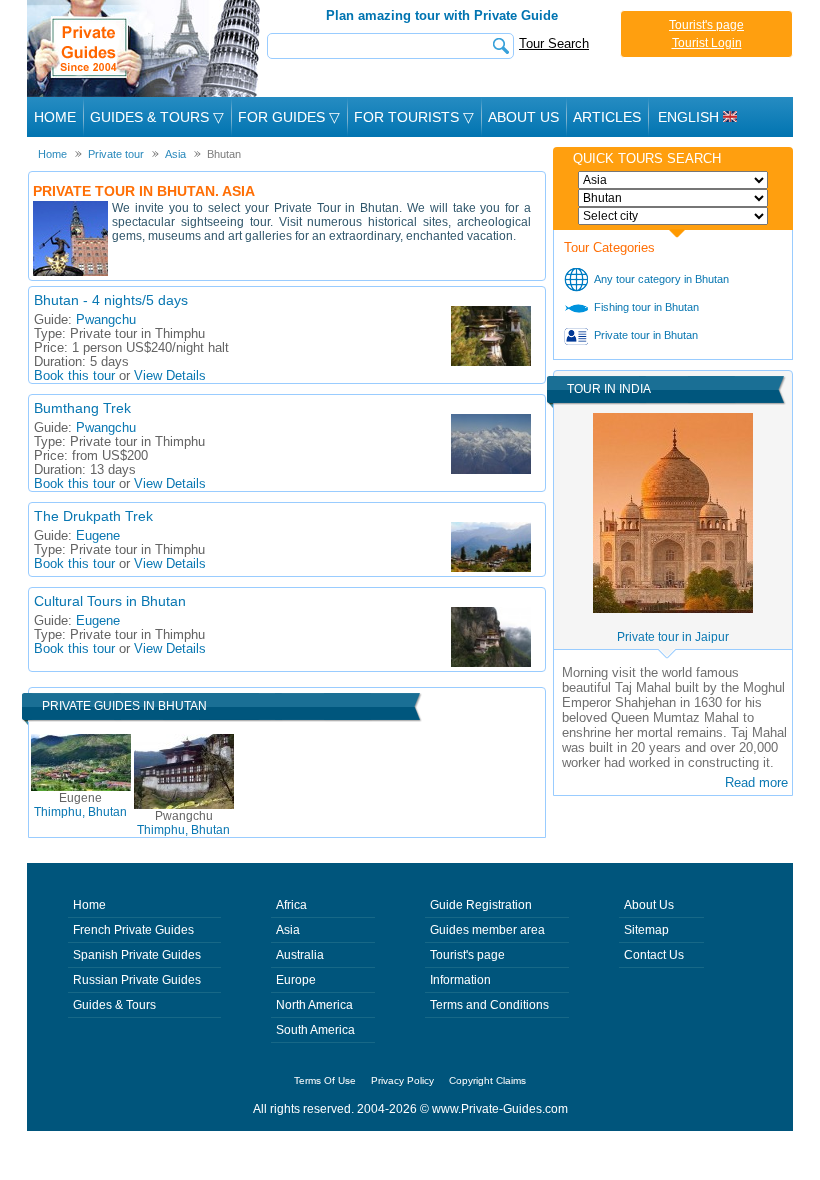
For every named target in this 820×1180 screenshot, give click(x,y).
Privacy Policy (402, 1080)
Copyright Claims (487, 1080)
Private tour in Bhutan (646, 335)
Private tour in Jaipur (673, 637)
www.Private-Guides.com (500, 1109)
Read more (756, 782)
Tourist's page (706, 25)
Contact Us (654, 955)
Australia (300, 955)
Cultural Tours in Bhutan (110, 601)
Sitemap (646, 930)
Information (460, 980)
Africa (291, 905)
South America (315, 1030)
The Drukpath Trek (93, 516)
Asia (288, 930)
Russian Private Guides (137, 980)
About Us (523, 117)
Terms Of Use (325, 1080)
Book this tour (74, 376)
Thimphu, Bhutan (80, 805)
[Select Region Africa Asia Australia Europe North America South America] (673, 180)
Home (55, 117)
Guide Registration (481, 905)
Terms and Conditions (489, 1005)
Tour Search (554, 43)
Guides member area (487, 930)
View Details (170, 376)
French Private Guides (133, 930)
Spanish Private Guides (137, 955)
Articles (607, 117)
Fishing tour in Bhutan (646, 307)
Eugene (98, 536)
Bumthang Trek (82, 408)
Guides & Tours (114, 1005)
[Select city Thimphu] (673, 216)
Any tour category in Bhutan (661, 279)
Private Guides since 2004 (145, 48)
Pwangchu (106, 320)
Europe (296, 980)
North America (314, 1005)
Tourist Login (707, 43)
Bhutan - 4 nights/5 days (111, 300)
